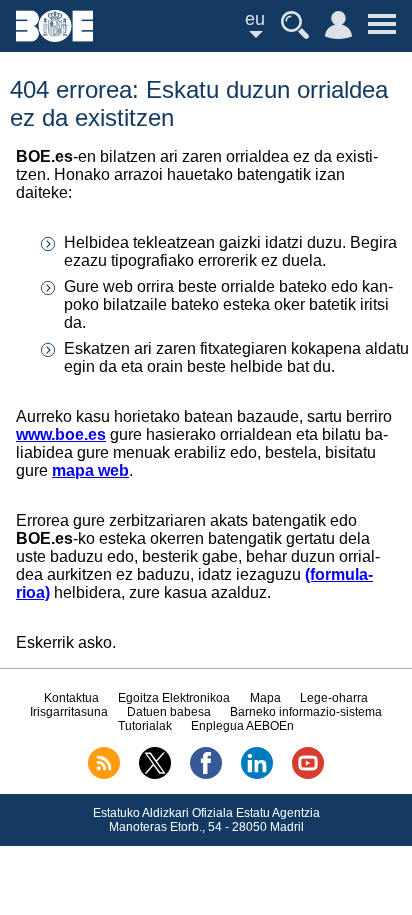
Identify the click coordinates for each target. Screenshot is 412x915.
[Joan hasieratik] (54, 36)
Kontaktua (71, 698)
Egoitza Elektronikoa (174, 698)
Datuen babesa (169, 712)
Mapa (265, 698)
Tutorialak (145, 726)
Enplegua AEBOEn (242, 726)
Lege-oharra (334, 698)
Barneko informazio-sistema (306, 712)
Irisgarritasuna (69, 712)
